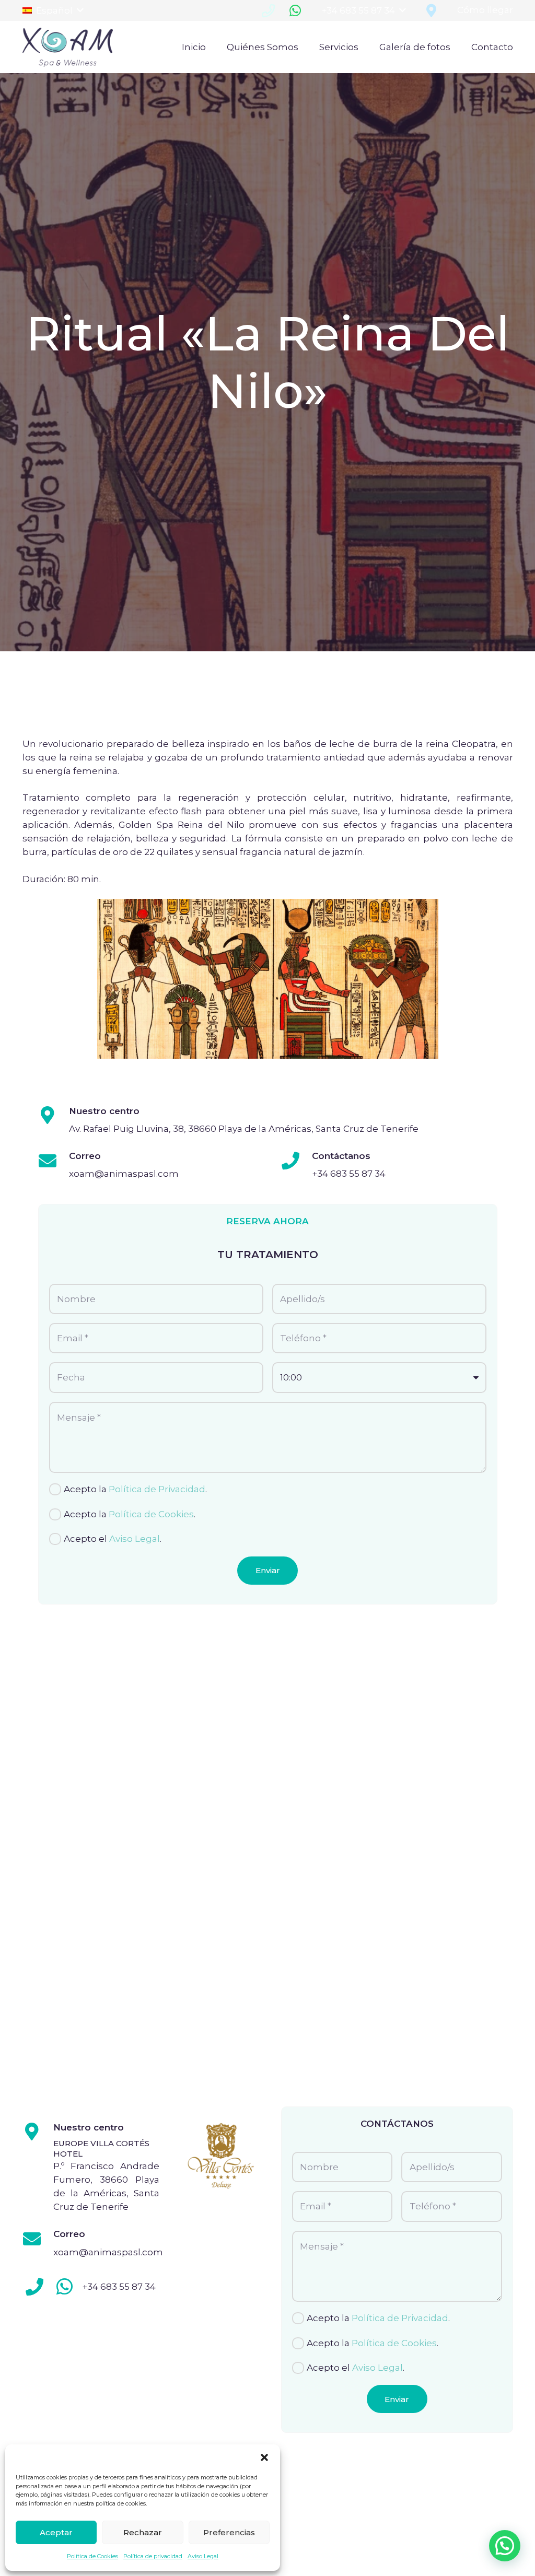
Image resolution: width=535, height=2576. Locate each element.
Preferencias (229, 2532)
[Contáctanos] (296, 1161)
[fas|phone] (35, 2287)
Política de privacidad (153, 2556)
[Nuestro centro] (54, 1116)
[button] (264, 2457)
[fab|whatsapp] (65, 2287)
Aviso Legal (203, 2556)
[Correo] (54, 1161)
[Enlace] (68, 47)
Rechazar (143, 2532)
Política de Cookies (92, 2556)
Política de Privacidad (157, 1489)
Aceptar (56, 2532)
